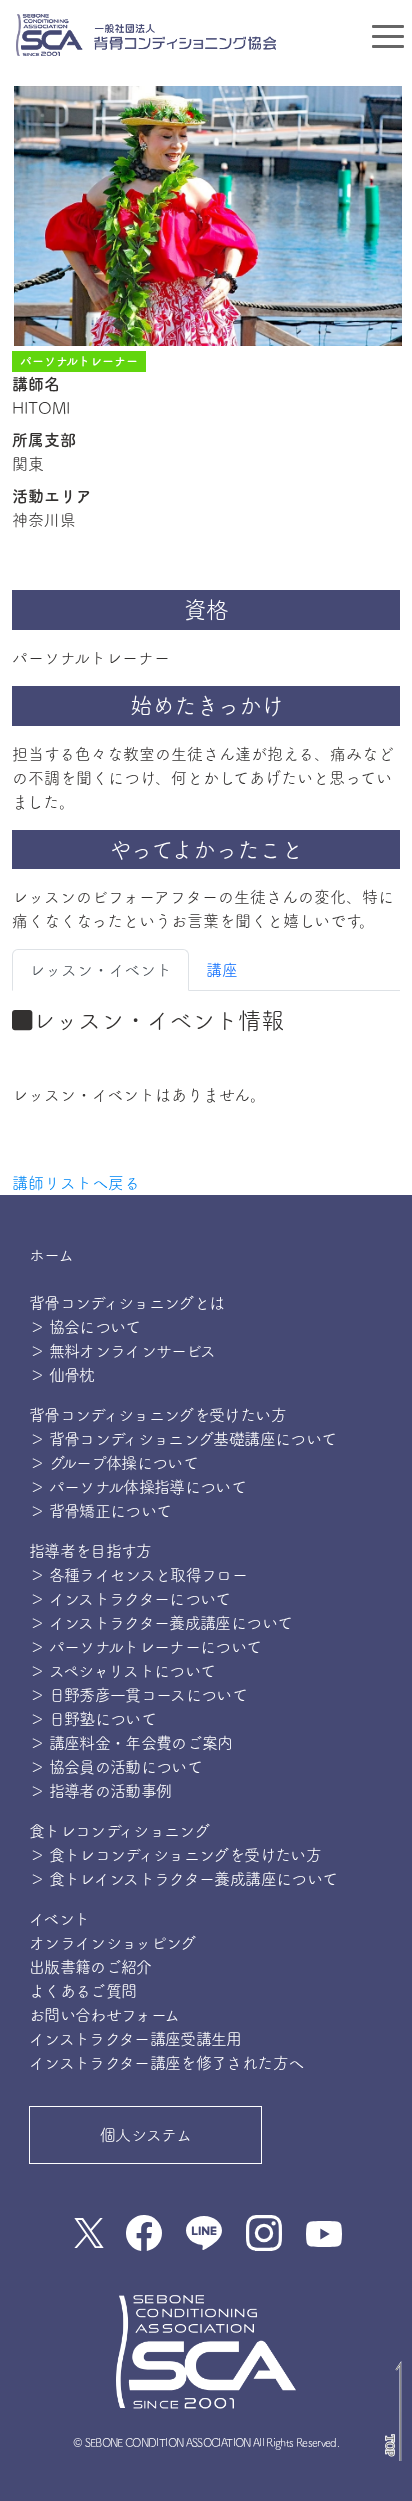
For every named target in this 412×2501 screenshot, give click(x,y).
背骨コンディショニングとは (127, 1303)
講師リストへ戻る (76, 1183)
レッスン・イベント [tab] (100, 970)
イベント (59, 1919)
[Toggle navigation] (388, 35)
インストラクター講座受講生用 (135, 2039)
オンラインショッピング (112, 1943)
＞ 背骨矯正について (100, 1511)
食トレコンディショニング (119, 1831)
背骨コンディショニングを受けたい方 (157, 1415)
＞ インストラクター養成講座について (160, 1623)
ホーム (51, 1255)
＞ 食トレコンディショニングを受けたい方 (175, 1855)
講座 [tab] (222, 970)
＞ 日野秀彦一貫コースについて (138, 1695)
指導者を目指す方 (90, 1551)
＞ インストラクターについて (130, 1599)
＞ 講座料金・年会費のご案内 (131, 1743)
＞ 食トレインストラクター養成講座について (183, 1879)
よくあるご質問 (83, 1991)
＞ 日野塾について (92, 1719)
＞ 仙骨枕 (62, 1375)
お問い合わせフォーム (104, 2015)
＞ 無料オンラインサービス (122, 1351)
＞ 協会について (85, 1327)
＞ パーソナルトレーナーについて (145, 1647)
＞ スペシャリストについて (122, 1671)
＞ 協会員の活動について (115, 1767)
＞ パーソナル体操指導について (137, 1487)
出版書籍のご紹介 (90, 1967)
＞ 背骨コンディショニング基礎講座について (183, 1439)
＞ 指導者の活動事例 (100, 1791)
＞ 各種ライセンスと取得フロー (138, 1575)
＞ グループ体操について (113, 1463)
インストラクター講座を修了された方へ (166, 2063)
